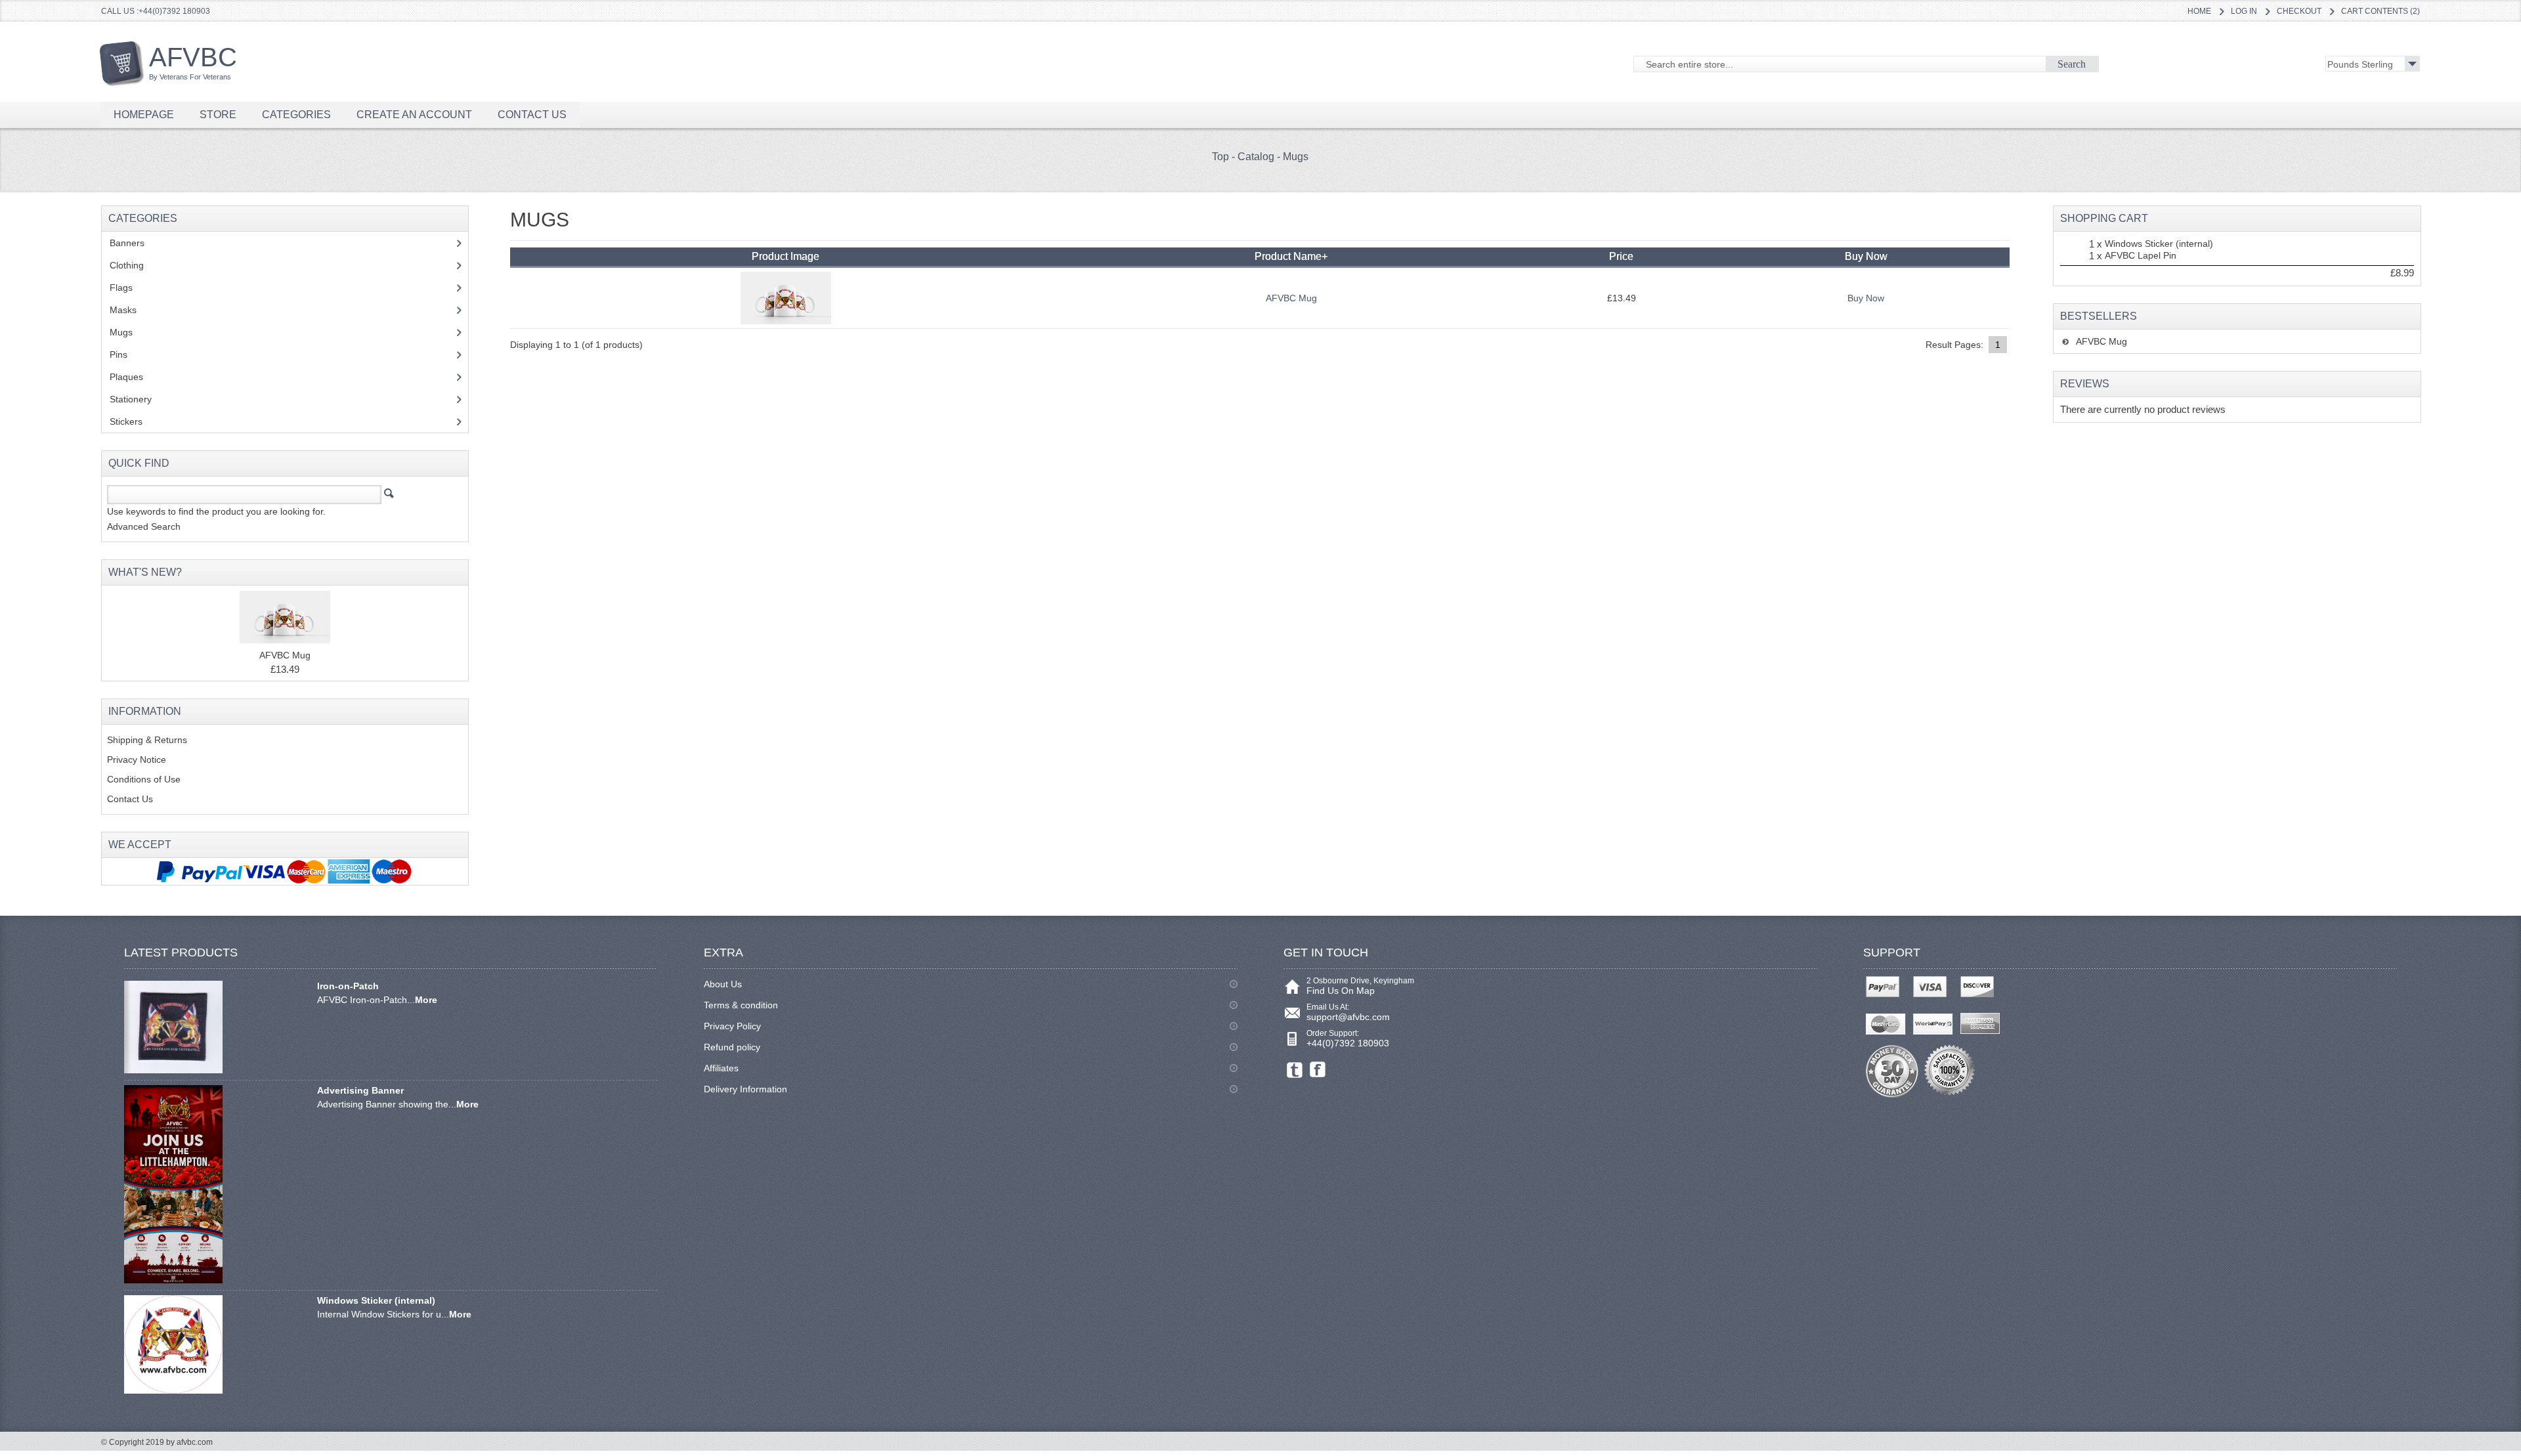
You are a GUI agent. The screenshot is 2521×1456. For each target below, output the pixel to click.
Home (2199, 11)
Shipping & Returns (147, 740)
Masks (123, 310)
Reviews (2085, 384)
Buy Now (1866, 298)
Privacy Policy (732, 1026)
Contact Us (130, 799)
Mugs (1296, 157)
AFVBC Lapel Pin (2141, 255)
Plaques (134, 377)
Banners (134, 243)
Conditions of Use (144, 779)
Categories (296, 115)
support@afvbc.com (1348, 1017)
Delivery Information (745, 1089)
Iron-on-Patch (348, 986)
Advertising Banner (360, 1090)
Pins (126, 354)
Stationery (138, 399)
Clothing (134, 265)
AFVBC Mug (1291, 298)
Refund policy (732, 1047)
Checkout (2299, 11)
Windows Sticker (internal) (2159, 244)
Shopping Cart (2104, 218)
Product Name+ (1291, 256)
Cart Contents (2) (2381, 11)
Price (1621, 256)
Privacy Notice (137, 760)
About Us (723, 984)
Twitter (1295, 1070)
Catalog (1256, 157)
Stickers (133, 421)
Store (218, 115)
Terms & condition (741, 1005)
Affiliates (721, 1068)
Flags (128, 288)
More (426, 1000)
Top (1220, 157)
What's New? (145, 572)
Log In (2244, 11)
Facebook (1318, 1070)
